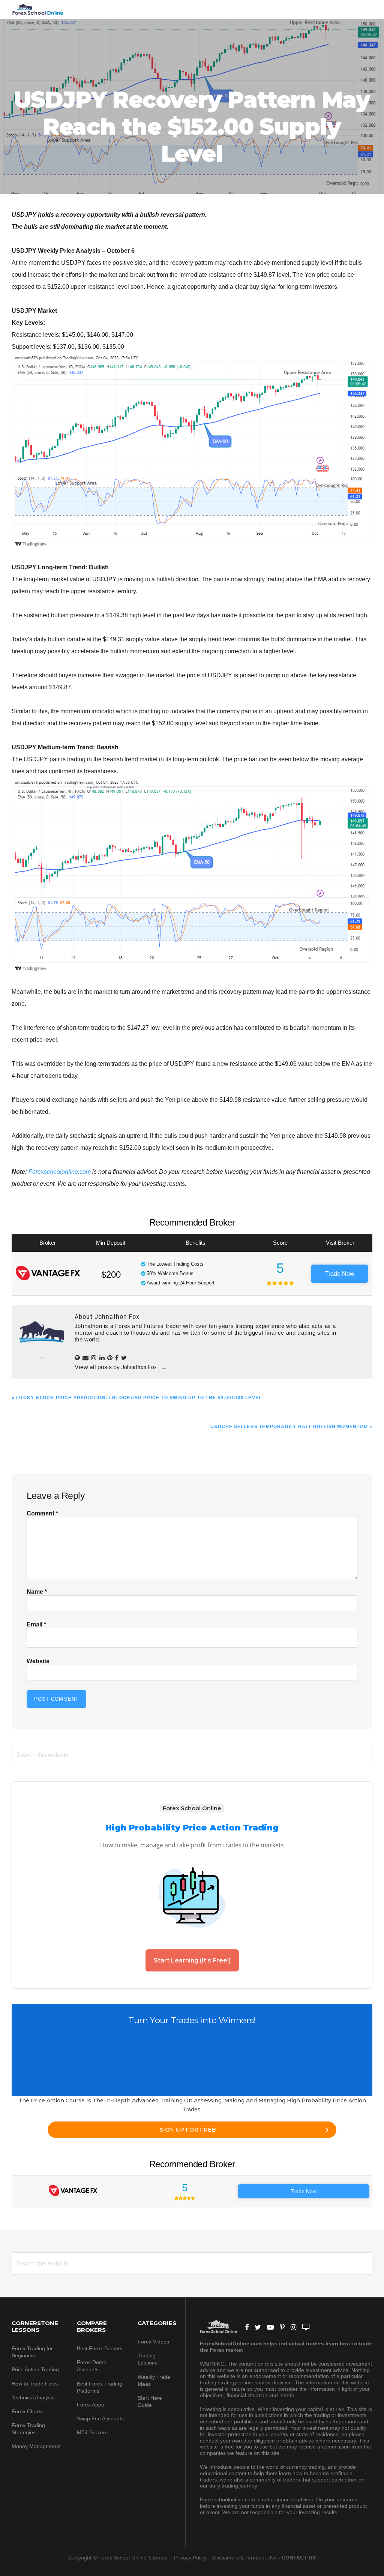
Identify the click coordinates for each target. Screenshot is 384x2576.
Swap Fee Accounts (100, 2418)
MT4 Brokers (92, 2432)
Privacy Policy (190, 2558)
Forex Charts (27, 2411)
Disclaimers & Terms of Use (244, 2558)
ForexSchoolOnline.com (38, 9)
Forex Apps (90, 2405)
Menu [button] (363, 9)
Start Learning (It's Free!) (192, 1960)
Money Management (37, 2446)
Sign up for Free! (188, 2130)
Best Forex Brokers (100, 2348)
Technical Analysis (33, 2397)
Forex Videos (153, 2342)
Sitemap (159, 2558)
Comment (42, 1513)
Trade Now (340, 1274)
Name (37, 1592)
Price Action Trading (35, 2369)
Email (36, 1624)
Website (38, 1661)
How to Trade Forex (35, 2384)
